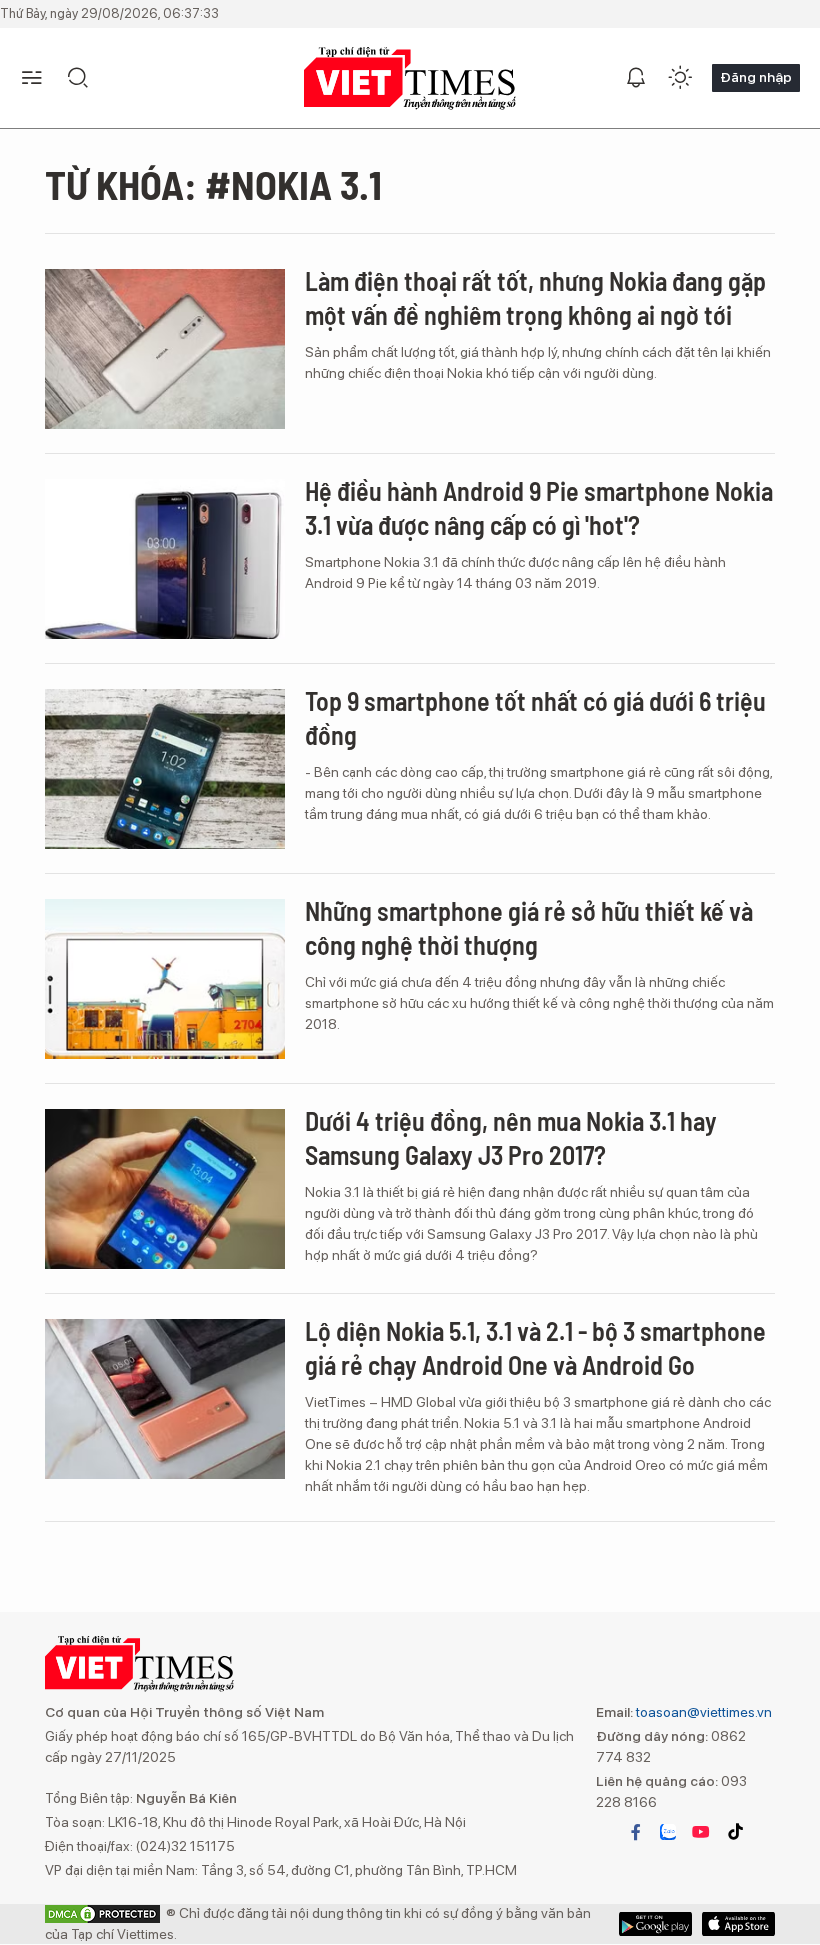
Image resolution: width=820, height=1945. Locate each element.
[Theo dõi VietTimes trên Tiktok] (735, 1832)
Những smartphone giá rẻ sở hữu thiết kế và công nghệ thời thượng (529, 927)
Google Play (738, 1924)
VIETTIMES (410, 78)
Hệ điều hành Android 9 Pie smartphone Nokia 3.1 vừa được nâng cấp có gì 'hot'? (539, 507)
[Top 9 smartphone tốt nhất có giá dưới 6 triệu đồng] (165, 769)
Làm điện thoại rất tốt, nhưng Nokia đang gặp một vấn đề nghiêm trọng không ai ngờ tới (535, 297)
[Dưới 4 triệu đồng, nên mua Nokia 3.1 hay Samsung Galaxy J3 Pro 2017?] (165, 1189)
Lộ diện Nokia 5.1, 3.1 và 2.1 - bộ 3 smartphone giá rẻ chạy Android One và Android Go (535, 1347)
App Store (655, 1924)
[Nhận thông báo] (636, 78)
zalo (668, 1832)
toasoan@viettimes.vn (702, 1712)
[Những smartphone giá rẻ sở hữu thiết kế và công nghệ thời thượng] (165, 979)
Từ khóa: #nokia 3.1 (213, 184)
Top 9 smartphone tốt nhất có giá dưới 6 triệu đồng (535, 717)
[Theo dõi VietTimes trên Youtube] (701, 1832)
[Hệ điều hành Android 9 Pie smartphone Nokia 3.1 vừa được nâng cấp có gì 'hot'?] (165, 559)
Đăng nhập (756, 77)
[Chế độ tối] (680, 78)
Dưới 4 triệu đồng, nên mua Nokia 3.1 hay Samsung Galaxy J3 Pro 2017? (511, 1137)
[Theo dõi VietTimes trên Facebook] (636, 1832)
